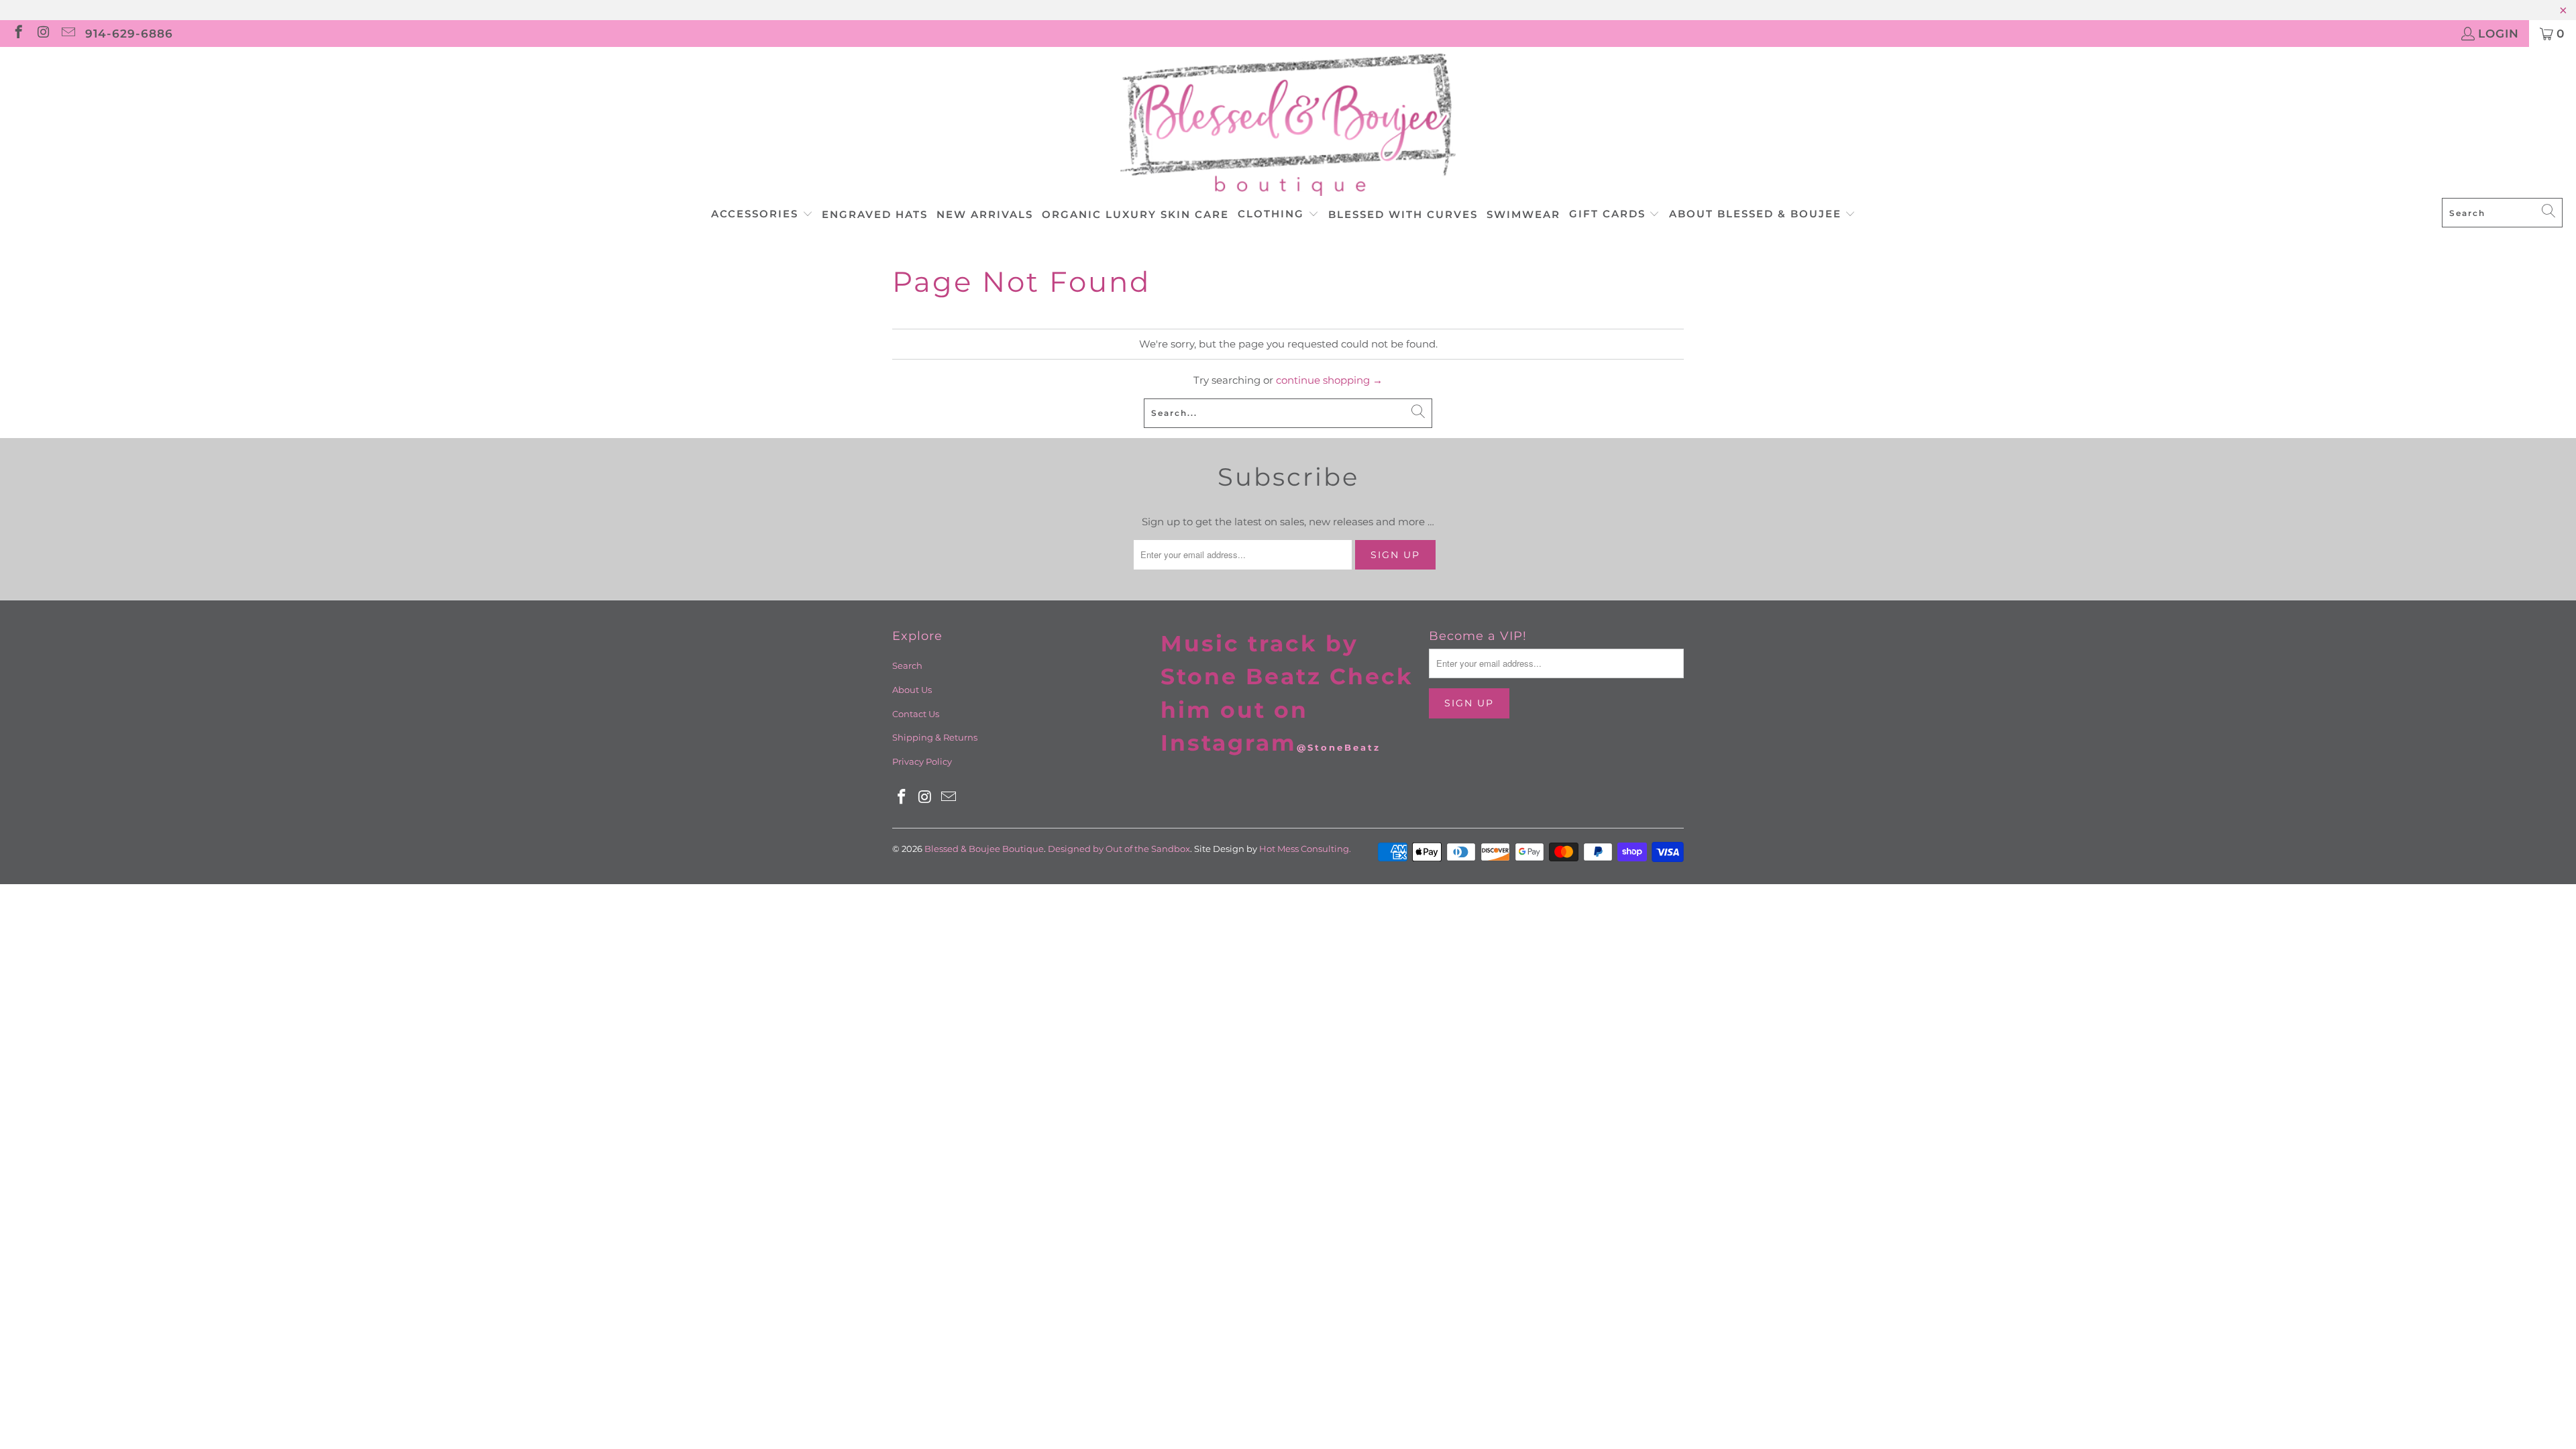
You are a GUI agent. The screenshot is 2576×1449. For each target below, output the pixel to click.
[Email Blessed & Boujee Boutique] (67, 34)
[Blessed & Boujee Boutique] (1288, 126)
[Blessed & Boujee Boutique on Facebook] (18, 34)
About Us (912, 690)
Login (2499, 34)
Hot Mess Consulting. (1305, 849)
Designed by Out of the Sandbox (1119, 849)
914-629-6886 (129, 34)
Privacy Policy (922, 761)
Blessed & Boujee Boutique (984, 849)
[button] (762, 215)
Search (907, 665)
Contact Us (916, 714)
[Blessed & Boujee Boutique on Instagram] (43, 34)
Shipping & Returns (935, 737)
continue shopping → (1329, 380)
